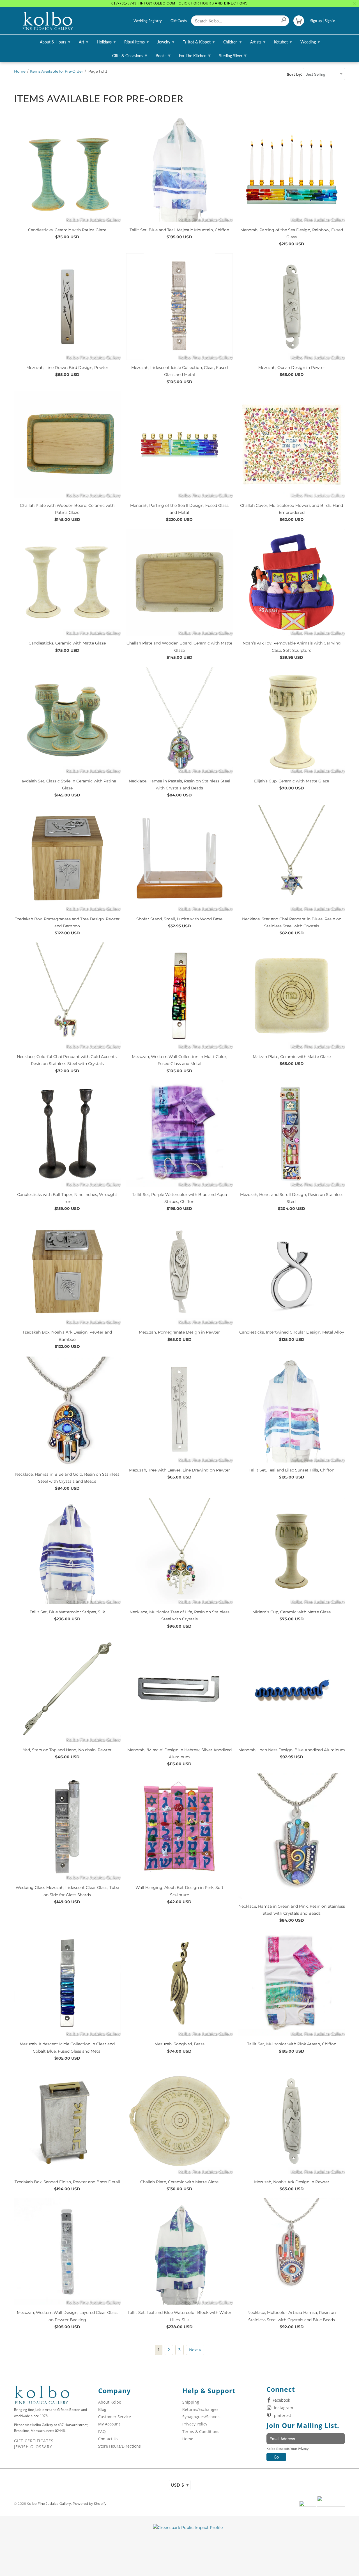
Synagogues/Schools (201, 2417)
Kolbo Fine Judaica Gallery (49, 2504)
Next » (195, 2350)
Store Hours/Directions (119, 2446)
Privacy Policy (195, 2424)
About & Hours (55, 41)
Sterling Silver (233, 55)
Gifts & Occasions (130, 55)
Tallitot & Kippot (199, 41)
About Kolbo (110, 2402)
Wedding (310, 41)
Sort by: (295, 74)
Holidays (106, 41)
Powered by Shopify (90, 2504)
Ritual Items (137, 41)
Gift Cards (179, 21)
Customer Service (115, 2417)
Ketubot (283, 41)
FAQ (102, 2431)
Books (163, 55)
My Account (109, 2424)
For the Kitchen (195, 55)
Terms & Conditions (201, 2431)
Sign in (330, 21)
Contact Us (108, 2439)
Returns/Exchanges (200, 2409)
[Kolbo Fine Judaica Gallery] (48, 21)
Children (233, 41)
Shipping (191, 2402)
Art (84, 41)
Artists (258, 41)
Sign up (316, 21)
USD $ (180, 2485)
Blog (102, 2409)
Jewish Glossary (33, 2447)
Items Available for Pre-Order (57, 71)
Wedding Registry (148, 21)
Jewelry (166, 41)
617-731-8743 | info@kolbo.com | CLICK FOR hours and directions (179, 3)
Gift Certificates (34, 2441)
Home (20, 71)
